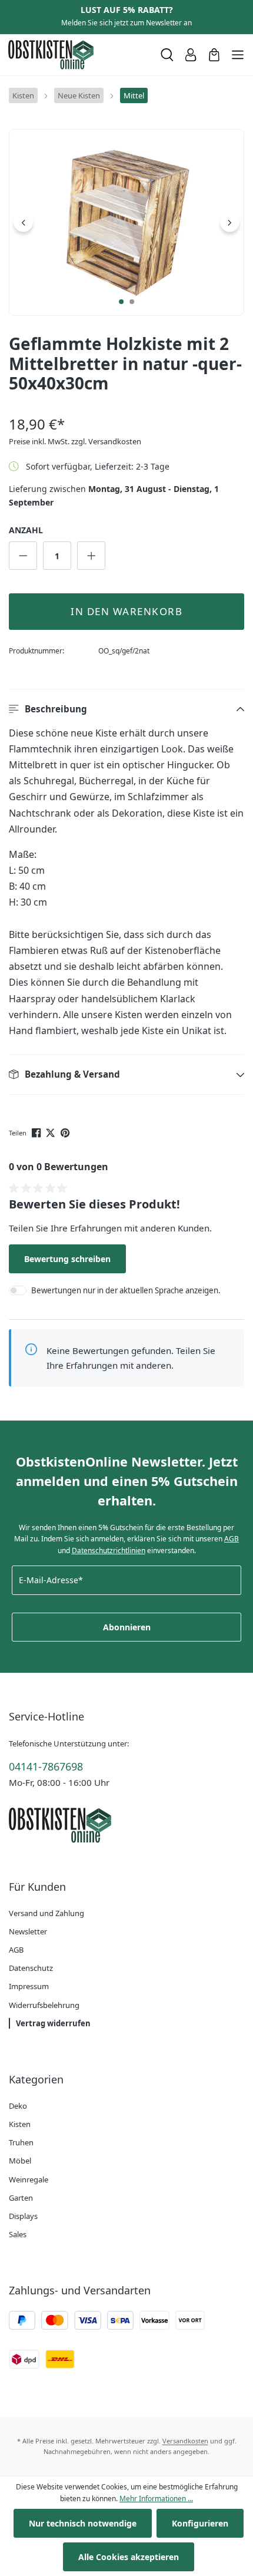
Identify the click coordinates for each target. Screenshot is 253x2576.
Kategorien (36, 2079)
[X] (51, 1132)
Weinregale (29, 2179)
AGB (232, 1539)
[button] (126, 709)
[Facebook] (37, 1132)
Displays (23, 2216)
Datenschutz (31, 1968)
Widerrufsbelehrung (44, 2005)
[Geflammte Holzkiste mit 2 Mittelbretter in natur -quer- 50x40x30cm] (126, 222)
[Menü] (238, 55)
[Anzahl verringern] (23, 556)
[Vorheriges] (23, 222)
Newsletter (28, 1931)
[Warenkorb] (214, 55)
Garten (21, 2198)
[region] (126, 222)
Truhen (21, 2142)
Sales (18, 2234)
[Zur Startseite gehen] (79, 55)
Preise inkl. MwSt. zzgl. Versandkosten (75, 441)
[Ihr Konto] (191, 55)
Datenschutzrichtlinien (109, 1550)
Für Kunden (37, 1887)
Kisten (20, 2124)
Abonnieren (127, 1627)
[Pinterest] (66, 1132)
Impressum (29, 1986)
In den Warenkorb (126, 611)
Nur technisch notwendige (83, 2523)
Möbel (20, 2161)
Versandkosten (185, 2441)
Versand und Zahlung (46, 1913)
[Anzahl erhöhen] (91, 556)
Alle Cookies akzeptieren (129, 2557)
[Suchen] (167, 55)
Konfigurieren (200, 2523)
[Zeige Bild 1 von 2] (121, 302)
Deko (18, 2106)
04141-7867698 (46, 1766)
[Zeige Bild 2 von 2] (132, 302)
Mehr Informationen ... (156, 2499)
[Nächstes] (230, 222)
